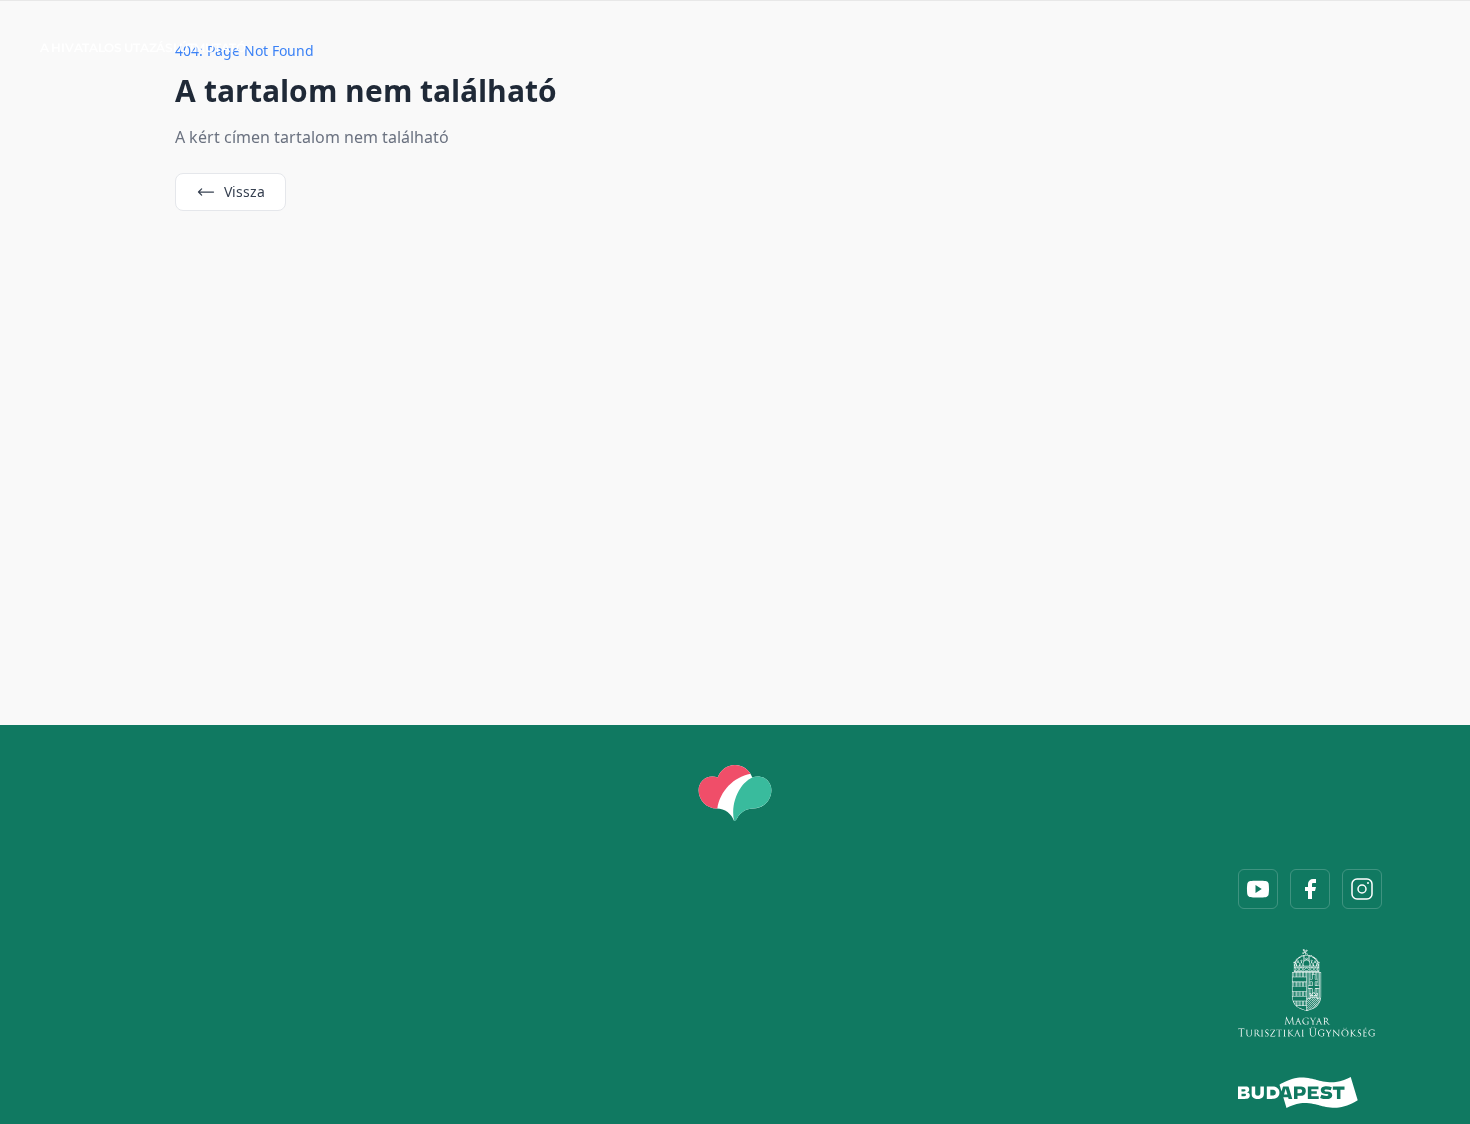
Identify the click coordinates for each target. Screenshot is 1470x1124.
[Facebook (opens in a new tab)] (1310, 889)
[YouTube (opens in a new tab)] (1258, 889)
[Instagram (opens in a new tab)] (1362, 889)
